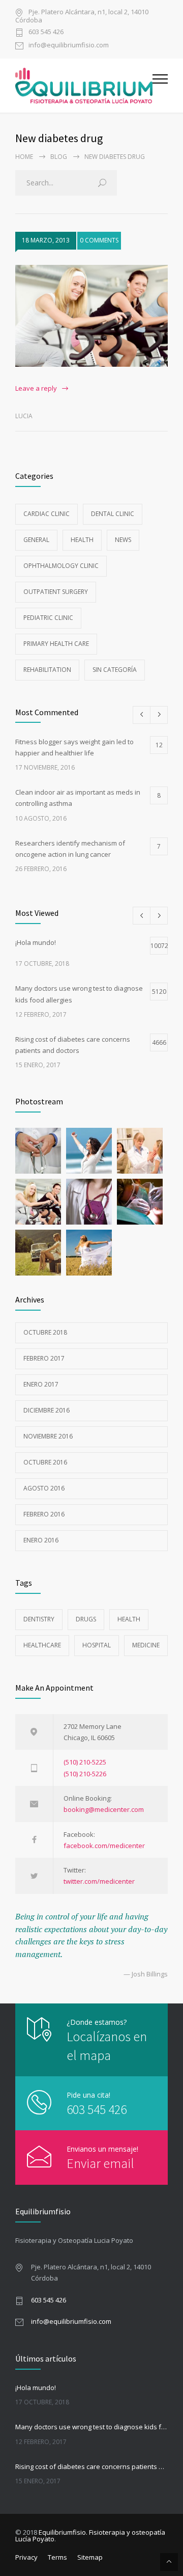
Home (24, 157)
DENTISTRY (39, 1619)
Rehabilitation (47, 670)
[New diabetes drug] (91, 316)
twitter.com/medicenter (99, 1881)
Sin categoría (115, 670)
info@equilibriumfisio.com (69, 46)
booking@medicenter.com (104, 1809)
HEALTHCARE (42, 1645)
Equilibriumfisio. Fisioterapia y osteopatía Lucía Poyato (90, 2536)
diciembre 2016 (47, 1410)
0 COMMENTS (99, 240)
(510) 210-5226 (85, 1774)
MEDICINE (146, 1645)
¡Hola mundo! (36, 2388)
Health (82, 540)
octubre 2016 (45, 1462)
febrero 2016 (44, 1514)
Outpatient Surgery (56, 592)
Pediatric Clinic (48, 618)
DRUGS (86, 1619)
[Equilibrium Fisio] (84, 86)
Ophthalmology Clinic (61, 566)
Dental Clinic (113, 514)
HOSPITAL (97, 1645)
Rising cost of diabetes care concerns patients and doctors (91, 2466)
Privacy (26, 2557)
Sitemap (90, 2557)
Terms (57, 2557)
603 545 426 (46, 32)
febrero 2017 (44, 1358)
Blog (59, 157)
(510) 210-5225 (85, 1762)
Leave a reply (36, 388)
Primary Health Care (56, 644)
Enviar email (100, 2163)
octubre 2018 (45, 1332)
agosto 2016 (44, 1488)
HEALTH (129, 1619)
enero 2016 (41, 1540)
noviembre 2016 (48, 1436)
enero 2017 (41, 1384)
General (36, 540)
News (123, 540)
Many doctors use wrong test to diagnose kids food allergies (91, 2427)
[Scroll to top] (169, 2562)
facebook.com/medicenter (104, 1846)
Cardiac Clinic (47, 514)
